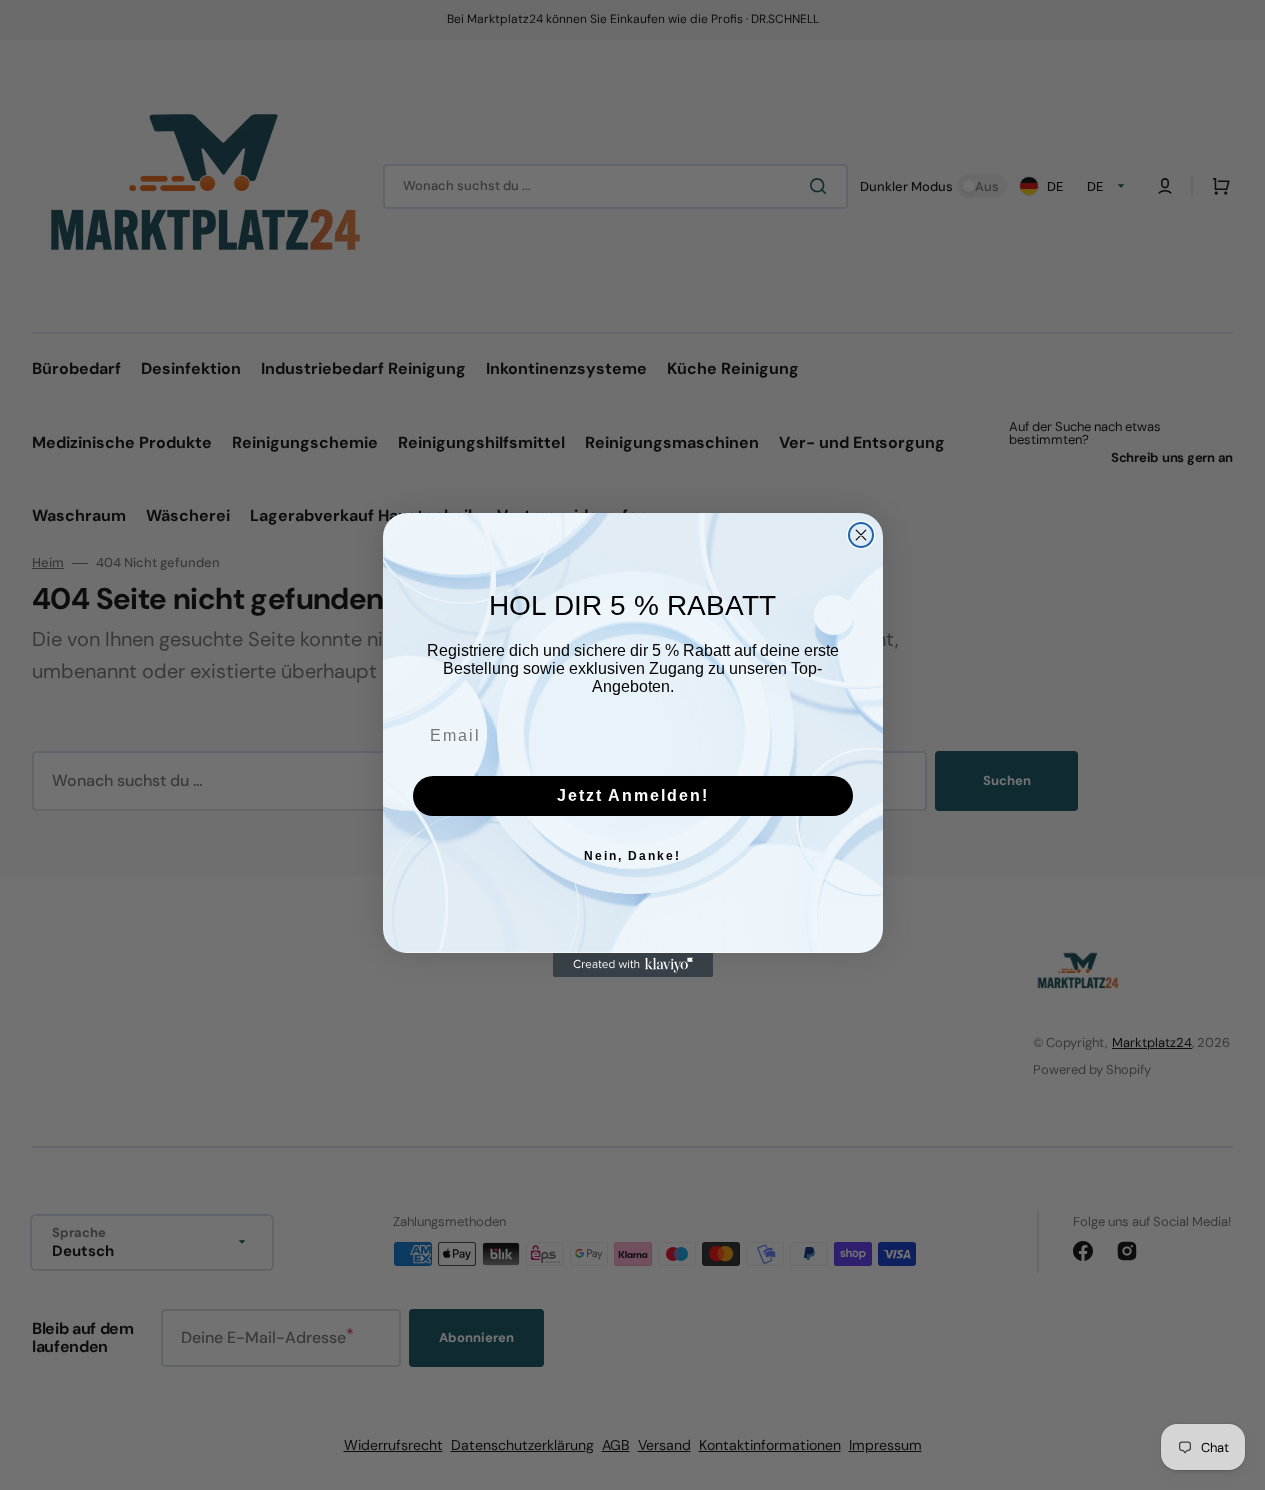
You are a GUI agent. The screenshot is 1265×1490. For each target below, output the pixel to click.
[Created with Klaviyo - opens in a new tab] (633, 965)
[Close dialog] (861, 535)
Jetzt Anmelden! (633, 795)
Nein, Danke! (632, 856)
